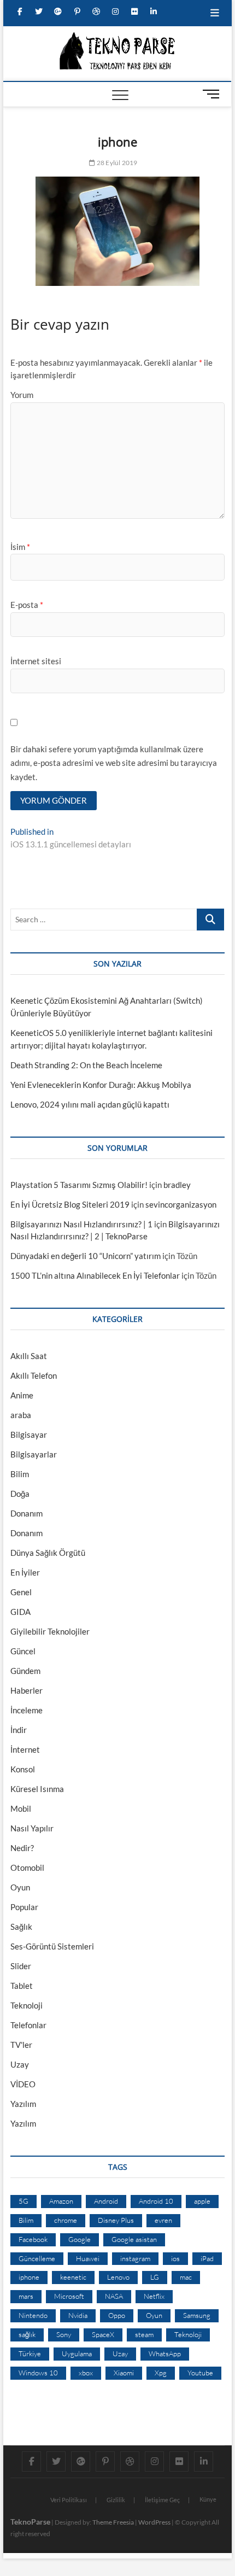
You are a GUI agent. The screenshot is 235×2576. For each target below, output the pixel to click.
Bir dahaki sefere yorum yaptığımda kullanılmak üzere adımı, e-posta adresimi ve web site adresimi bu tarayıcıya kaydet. (114, 763)
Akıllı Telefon (34, 1375)
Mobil (21, 1808)
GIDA (20, 1612)
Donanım (27, 1513)
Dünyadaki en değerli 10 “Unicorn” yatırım (86, 1256)
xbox (86, 2373)
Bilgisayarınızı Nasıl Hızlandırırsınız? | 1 (81, 1224)
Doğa (20, 1494)
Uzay (20, 2064)
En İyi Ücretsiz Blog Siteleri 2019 (70, 1204)
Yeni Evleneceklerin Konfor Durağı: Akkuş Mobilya (101, 1085)
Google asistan (134, 2239)
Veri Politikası (69, 2500)
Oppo (117, 2315)
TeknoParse (30, 2522)
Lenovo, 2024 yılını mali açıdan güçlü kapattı (90, 1104)
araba (21, 1415)
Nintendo (33, 2315)
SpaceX (103, 2334)
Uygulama (77, 2353)
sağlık (27, 2334)
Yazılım (23, 2104)
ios (175, 2258)
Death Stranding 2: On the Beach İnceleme (86, 1065)
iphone (29, 2277)
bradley (177, 1185)
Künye (208, 2499)
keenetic (73, 2277)
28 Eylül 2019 (116, 163)
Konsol (23, 1769)
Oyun (20, 1887)
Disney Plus (116, 2220)
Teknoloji (27, 2005)
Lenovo (118, 2277)
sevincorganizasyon (181, 1204)
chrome (66, 2220)
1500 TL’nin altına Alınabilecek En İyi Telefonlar (95, 1275)
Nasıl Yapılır (32, 1828)
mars (26, 2296)
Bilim (20, 1474)
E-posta (27, 605)
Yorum (22, 395)
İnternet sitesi (36, 661)
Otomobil (27, 1867)
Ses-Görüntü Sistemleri (52, 1946)
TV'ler (21, 2045)
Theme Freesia (113, 2522)
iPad (207, 2258)
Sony (64, 2334)
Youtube (200, 2373)
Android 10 (156, 2201)
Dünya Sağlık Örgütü (48, 1553)
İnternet (25, 1749)
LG (155, 2277)
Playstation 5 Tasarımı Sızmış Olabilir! (79, 1185)
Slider (21, 1966)
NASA (114, 2296)
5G (23, 2201)
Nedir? (22, 1848)
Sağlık (21, 1927)
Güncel (23, 1651)
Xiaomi (124, 2373)
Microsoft (69, 2296)
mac (186, 2277)
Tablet (22, 1986)
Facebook (33, 2239)
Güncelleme (37, 2258)
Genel (21, 1592)
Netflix (154, 2296)
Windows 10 (38, 2373)
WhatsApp (165, 2353)
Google (80, 2239)
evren (163, 2220)
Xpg (161, 2373)
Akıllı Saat (29, 1356)
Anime (22, 1395)
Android (106, 2201)
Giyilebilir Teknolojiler (50, 1631)
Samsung (197, 2315)
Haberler (27, 1690)
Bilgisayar (29, 1435)
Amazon (61, 2201)
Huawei (88, 2258)
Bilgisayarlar (34, 1454)
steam (144, 2334)
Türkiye (30, 2353)
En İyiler (25, 1572)
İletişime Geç (162, 2500)
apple (202, 2201)
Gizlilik (116, 2500)
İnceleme (27, 1710)
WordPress (154, 2522)
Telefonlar (28, 2025)
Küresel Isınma (37, 1789)
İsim (20, 547)
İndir (19, 1730)
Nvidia (78, 2315)
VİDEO (23, 2084)
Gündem (25, 1671)
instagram (135, 2258)
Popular (24, 1907)
